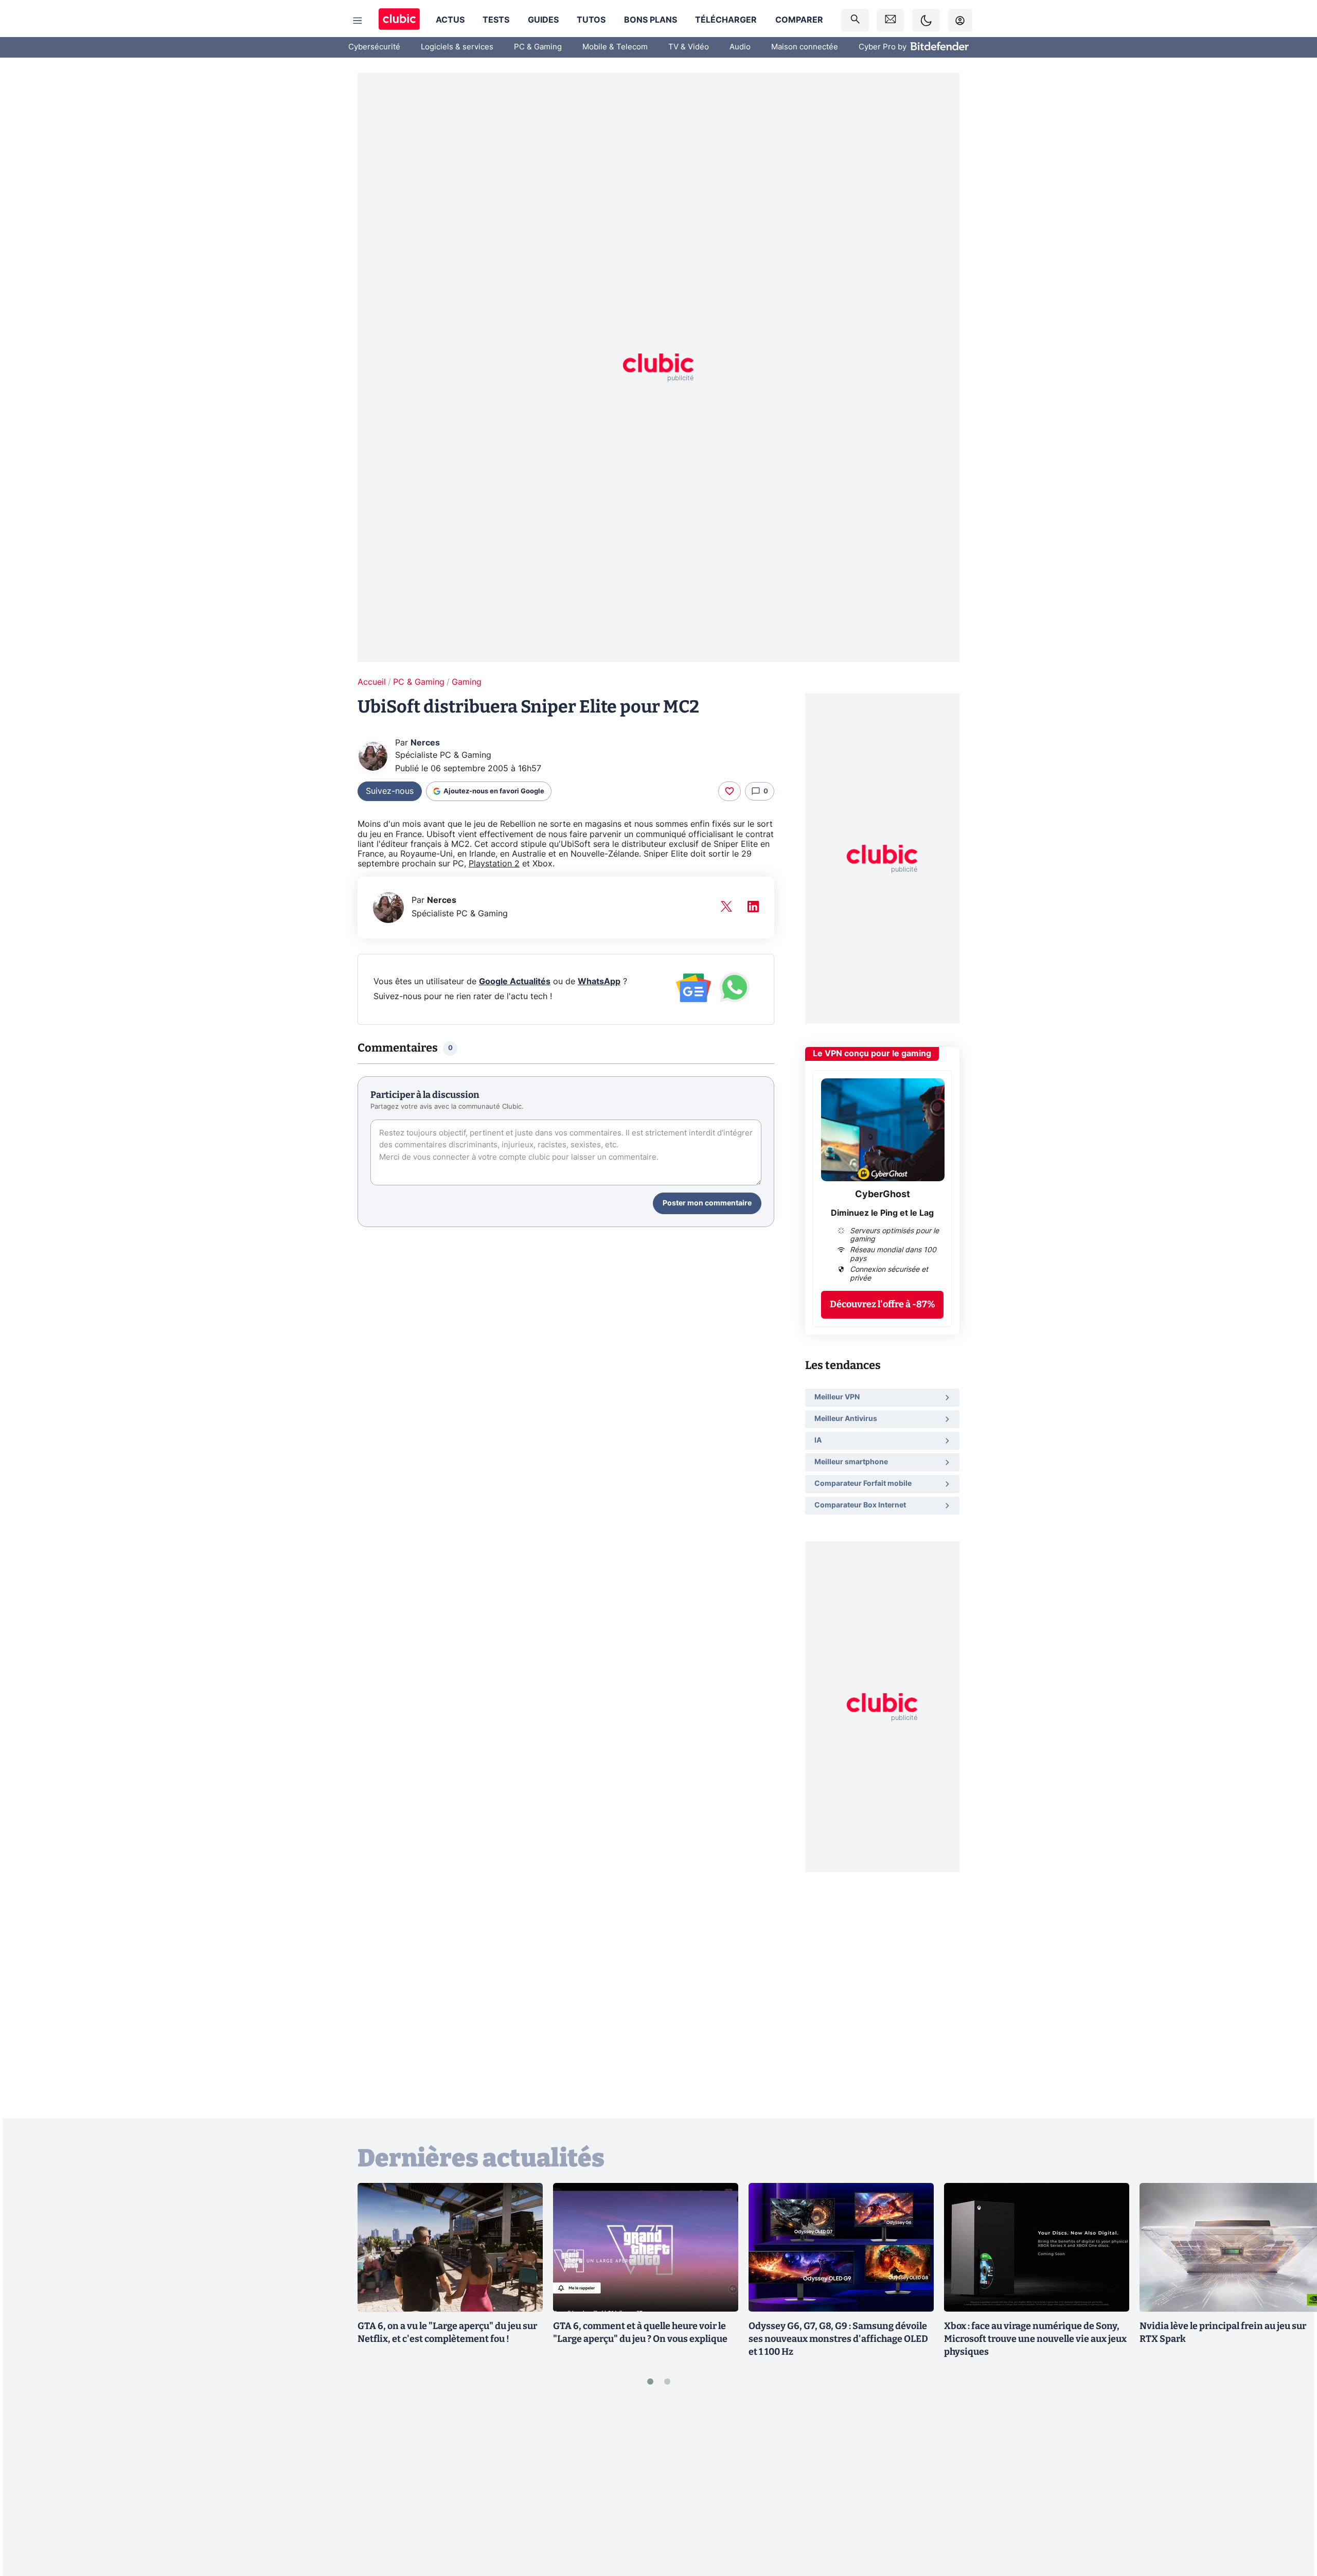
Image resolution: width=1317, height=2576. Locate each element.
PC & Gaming (538, 47)
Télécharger (726, 20)
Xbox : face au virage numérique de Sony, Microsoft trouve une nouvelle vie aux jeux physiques (1035, 2339)
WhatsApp (599, 982)
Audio (740, 47)
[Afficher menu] (358, 21)
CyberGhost (883, 1195)
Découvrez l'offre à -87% (883, 1304)
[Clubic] (399, 20)
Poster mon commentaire (707, 1203)
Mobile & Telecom (615, 47)
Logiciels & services (457, 47)
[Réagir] (729, 791)
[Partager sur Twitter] (1291, 2522)
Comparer (799, 20)
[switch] (926, 20)
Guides (543, 20)
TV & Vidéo (689, 47)
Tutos (591, 20)
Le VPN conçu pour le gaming (872, 1054)
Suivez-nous (390, 791)
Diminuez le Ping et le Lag (882, 1213)
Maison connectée (805, 47)
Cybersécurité (374, 47)
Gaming (467, 682)
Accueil (372, 682)
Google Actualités (515, 982)
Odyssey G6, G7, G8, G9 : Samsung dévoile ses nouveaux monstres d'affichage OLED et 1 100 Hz (838, 2339)
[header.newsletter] (891, 20)
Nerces (425, 743)
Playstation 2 (494, 864)
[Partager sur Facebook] (1291, 2488)
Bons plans (651, 20)
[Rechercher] (855, 20)
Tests (496, 20)
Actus (450, 20)
